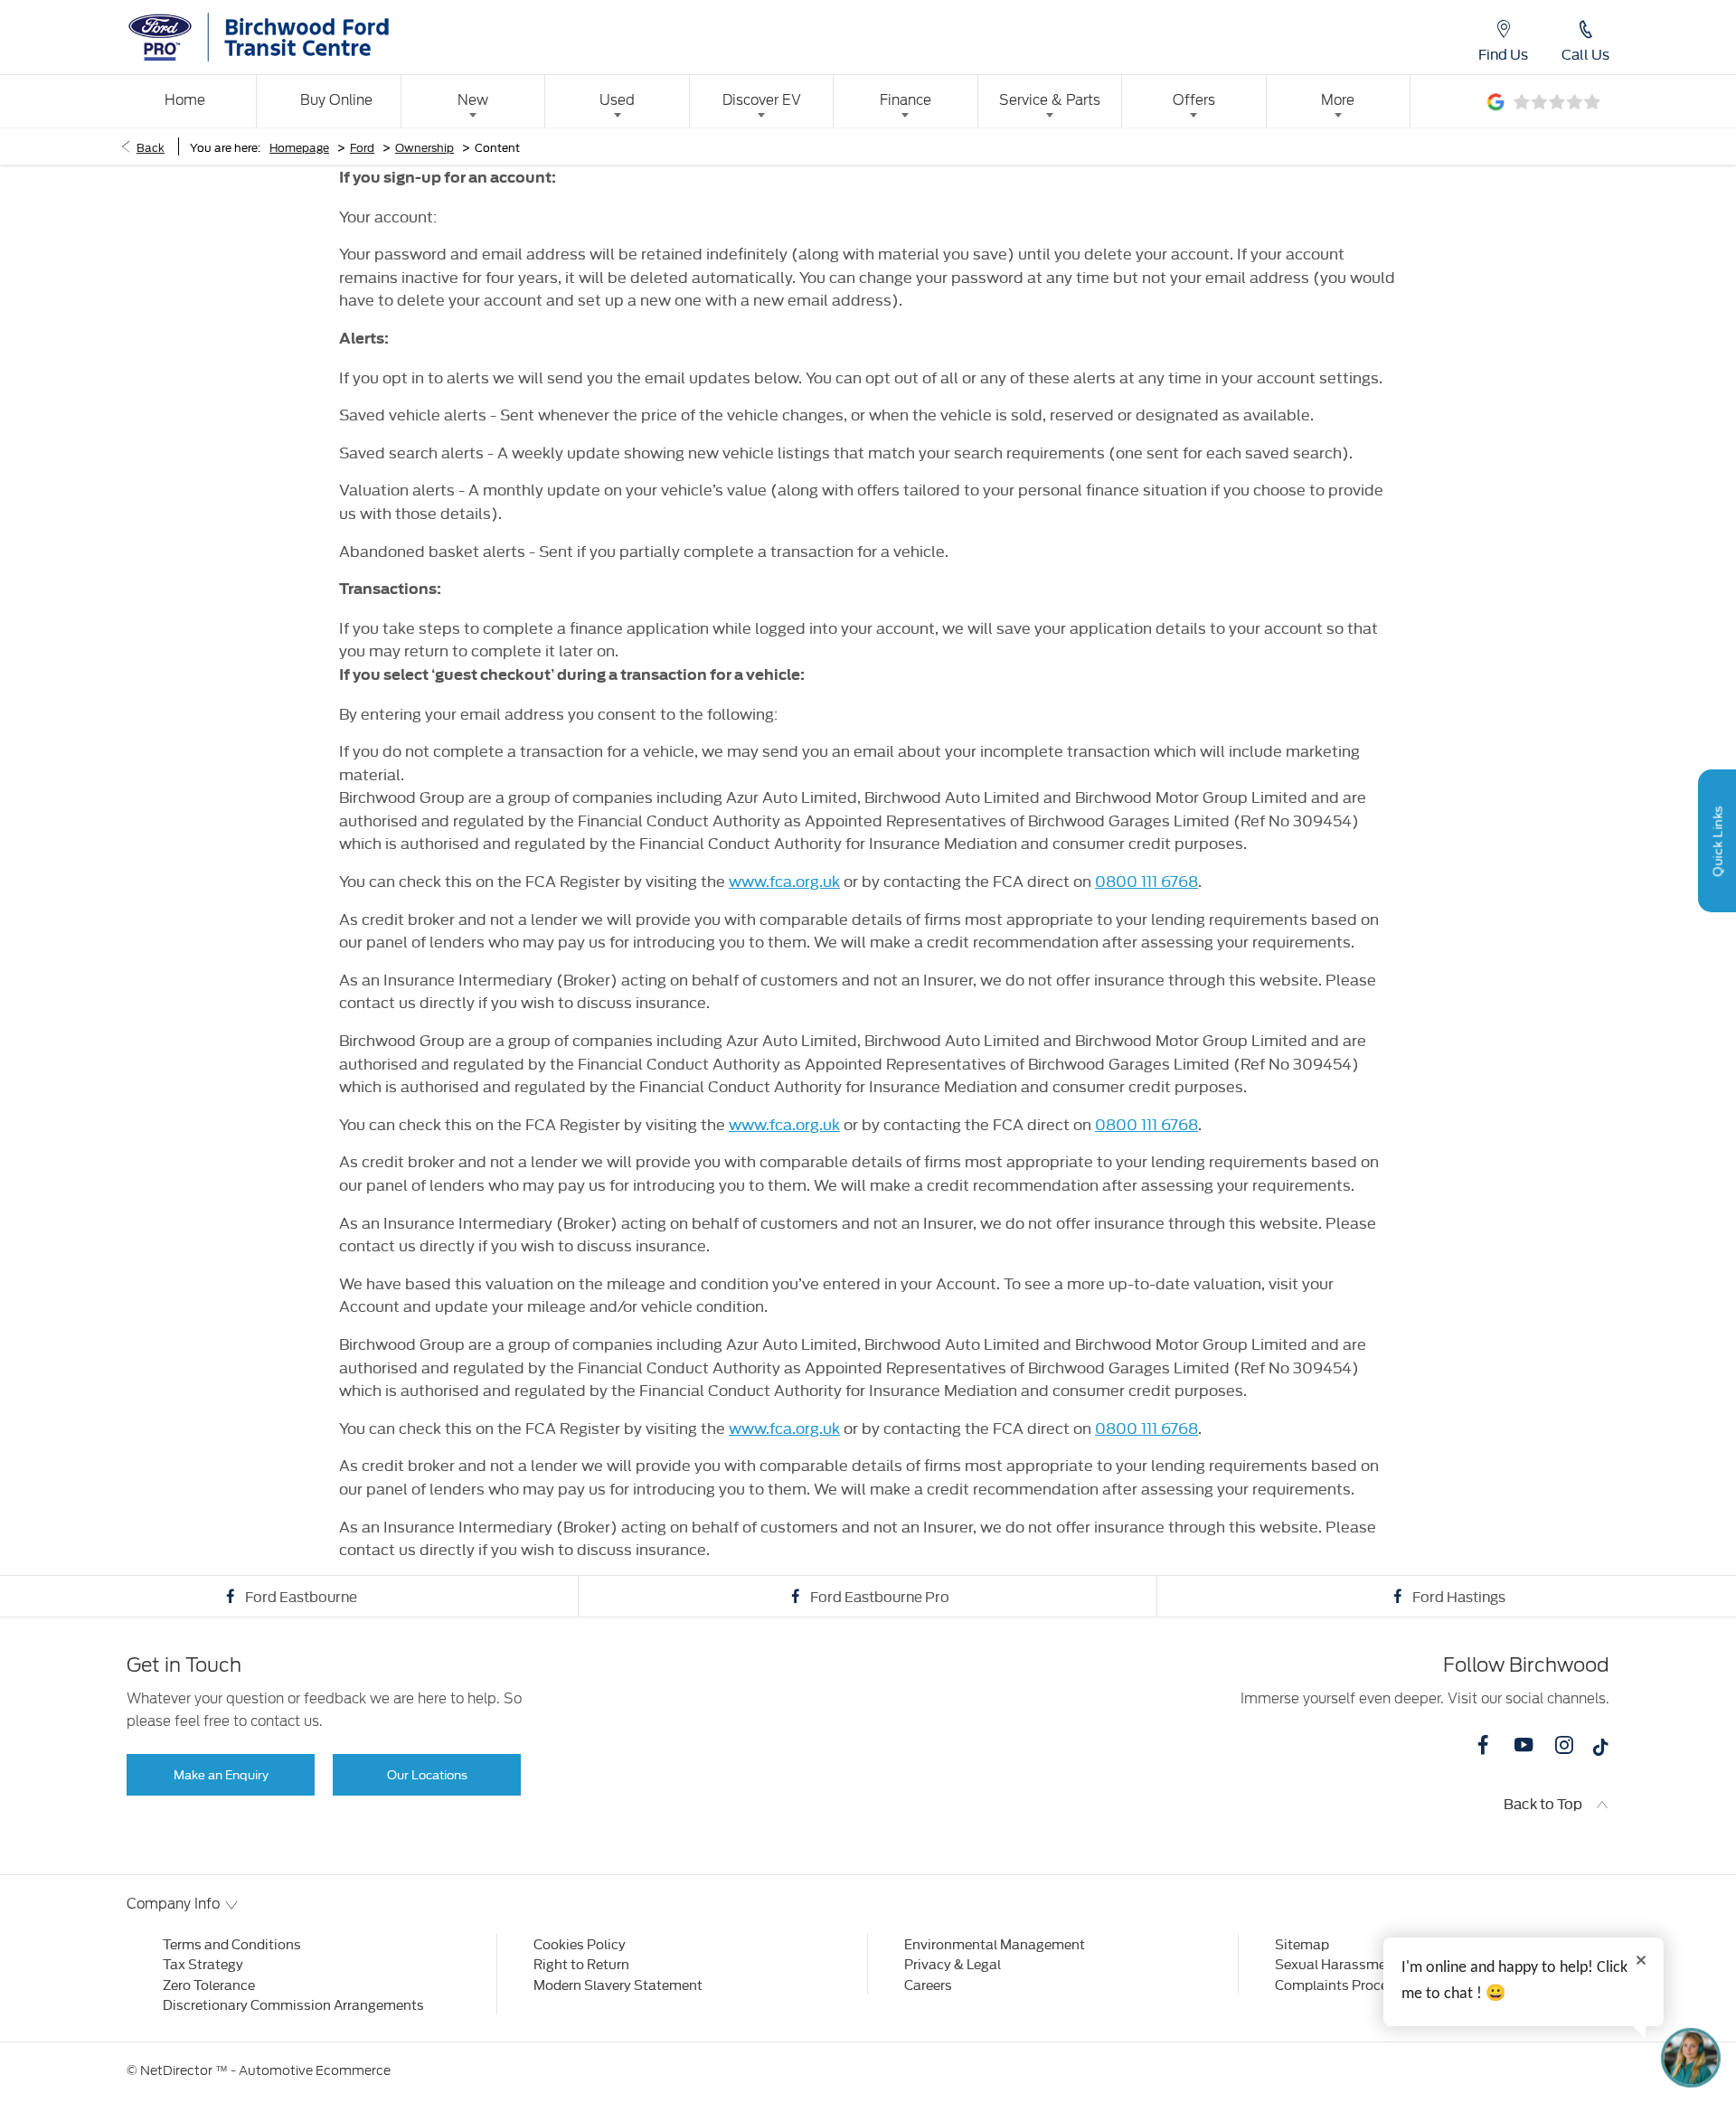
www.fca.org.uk (784, 880)
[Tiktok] (1600, 1751)
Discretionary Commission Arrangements (293, 2004)
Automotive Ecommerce (315, 2070)
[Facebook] (1483, 1745)
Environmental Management (995, 1943)
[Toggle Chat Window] (1691, 2058)
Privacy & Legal (953, 1963)
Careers (928, 1984)
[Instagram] (1564, 1745)
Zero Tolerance (209, 1984)
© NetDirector (171, 2070)
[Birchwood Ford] (300, 37)
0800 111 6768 (1146, 880)
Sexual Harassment (1337, 1963)
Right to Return (581, 1963)
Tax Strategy (203, 1963)
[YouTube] (1524, 1745)
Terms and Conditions (232, 1943)
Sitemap (1302, 1943)
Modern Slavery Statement (618, 1984)
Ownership (425, 146)
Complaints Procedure (1345, 1984)
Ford (362, 146)
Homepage (299, 146)
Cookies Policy (580, 1943)
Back (151, 146)
